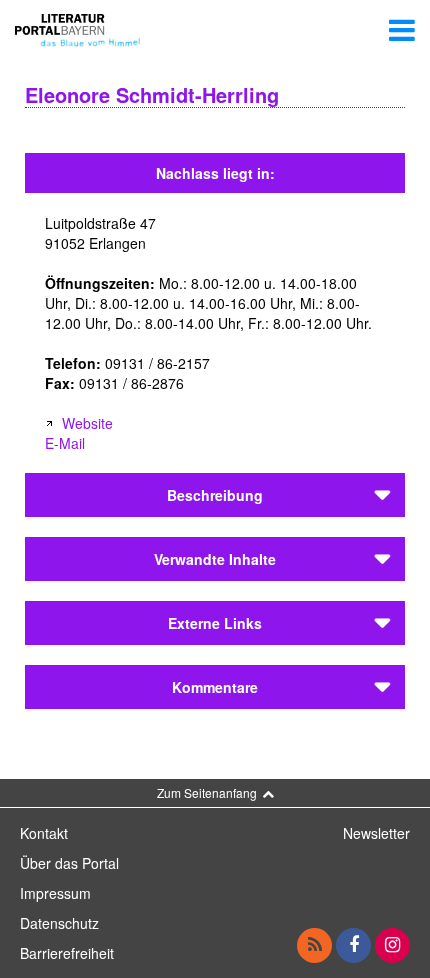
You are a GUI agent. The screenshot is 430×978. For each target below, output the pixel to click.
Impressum (55, 893)
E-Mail (65, 443)
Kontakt (44, 833)
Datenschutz (59, 923)
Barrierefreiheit (67, 953)
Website (87, 423)
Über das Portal (69, 863)
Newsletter (376, 833)
